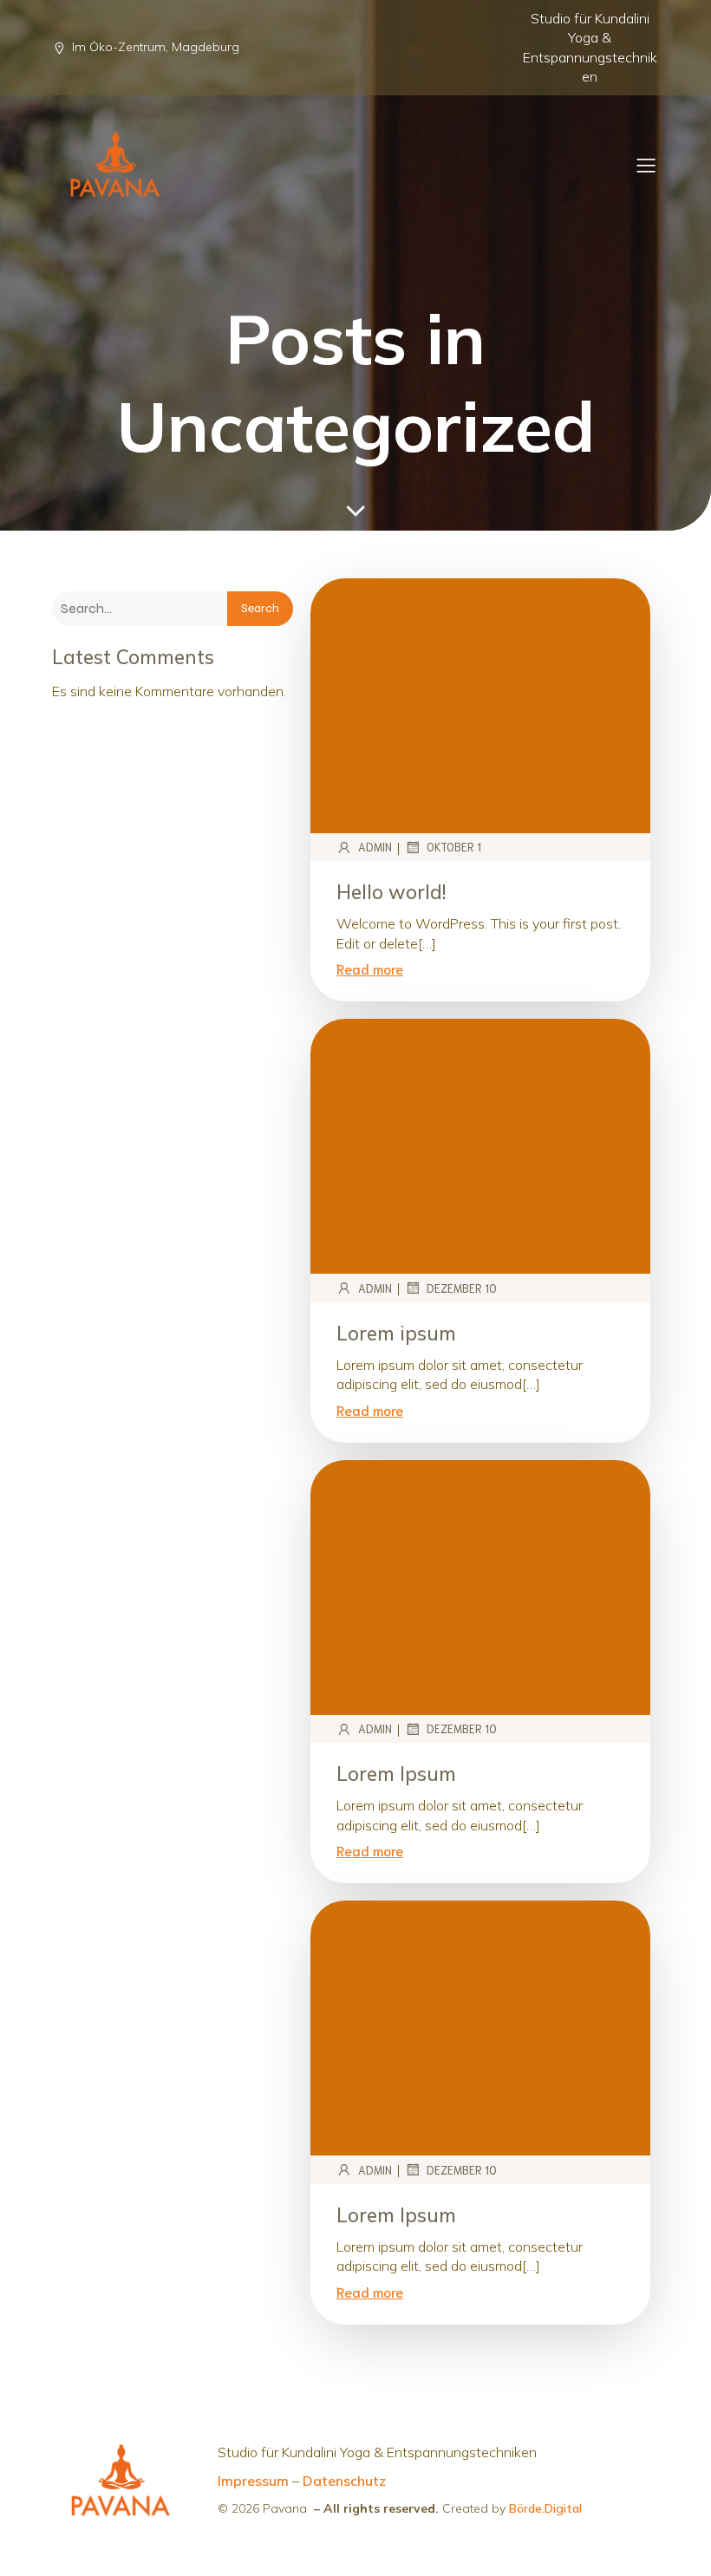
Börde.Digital (545, 2508)
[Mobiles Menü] (646, 165)
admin (375, 847)
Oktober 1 (454, 847)
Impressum (253, 2481)
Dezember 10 (462, 1288)
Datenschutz (344, 2481)
